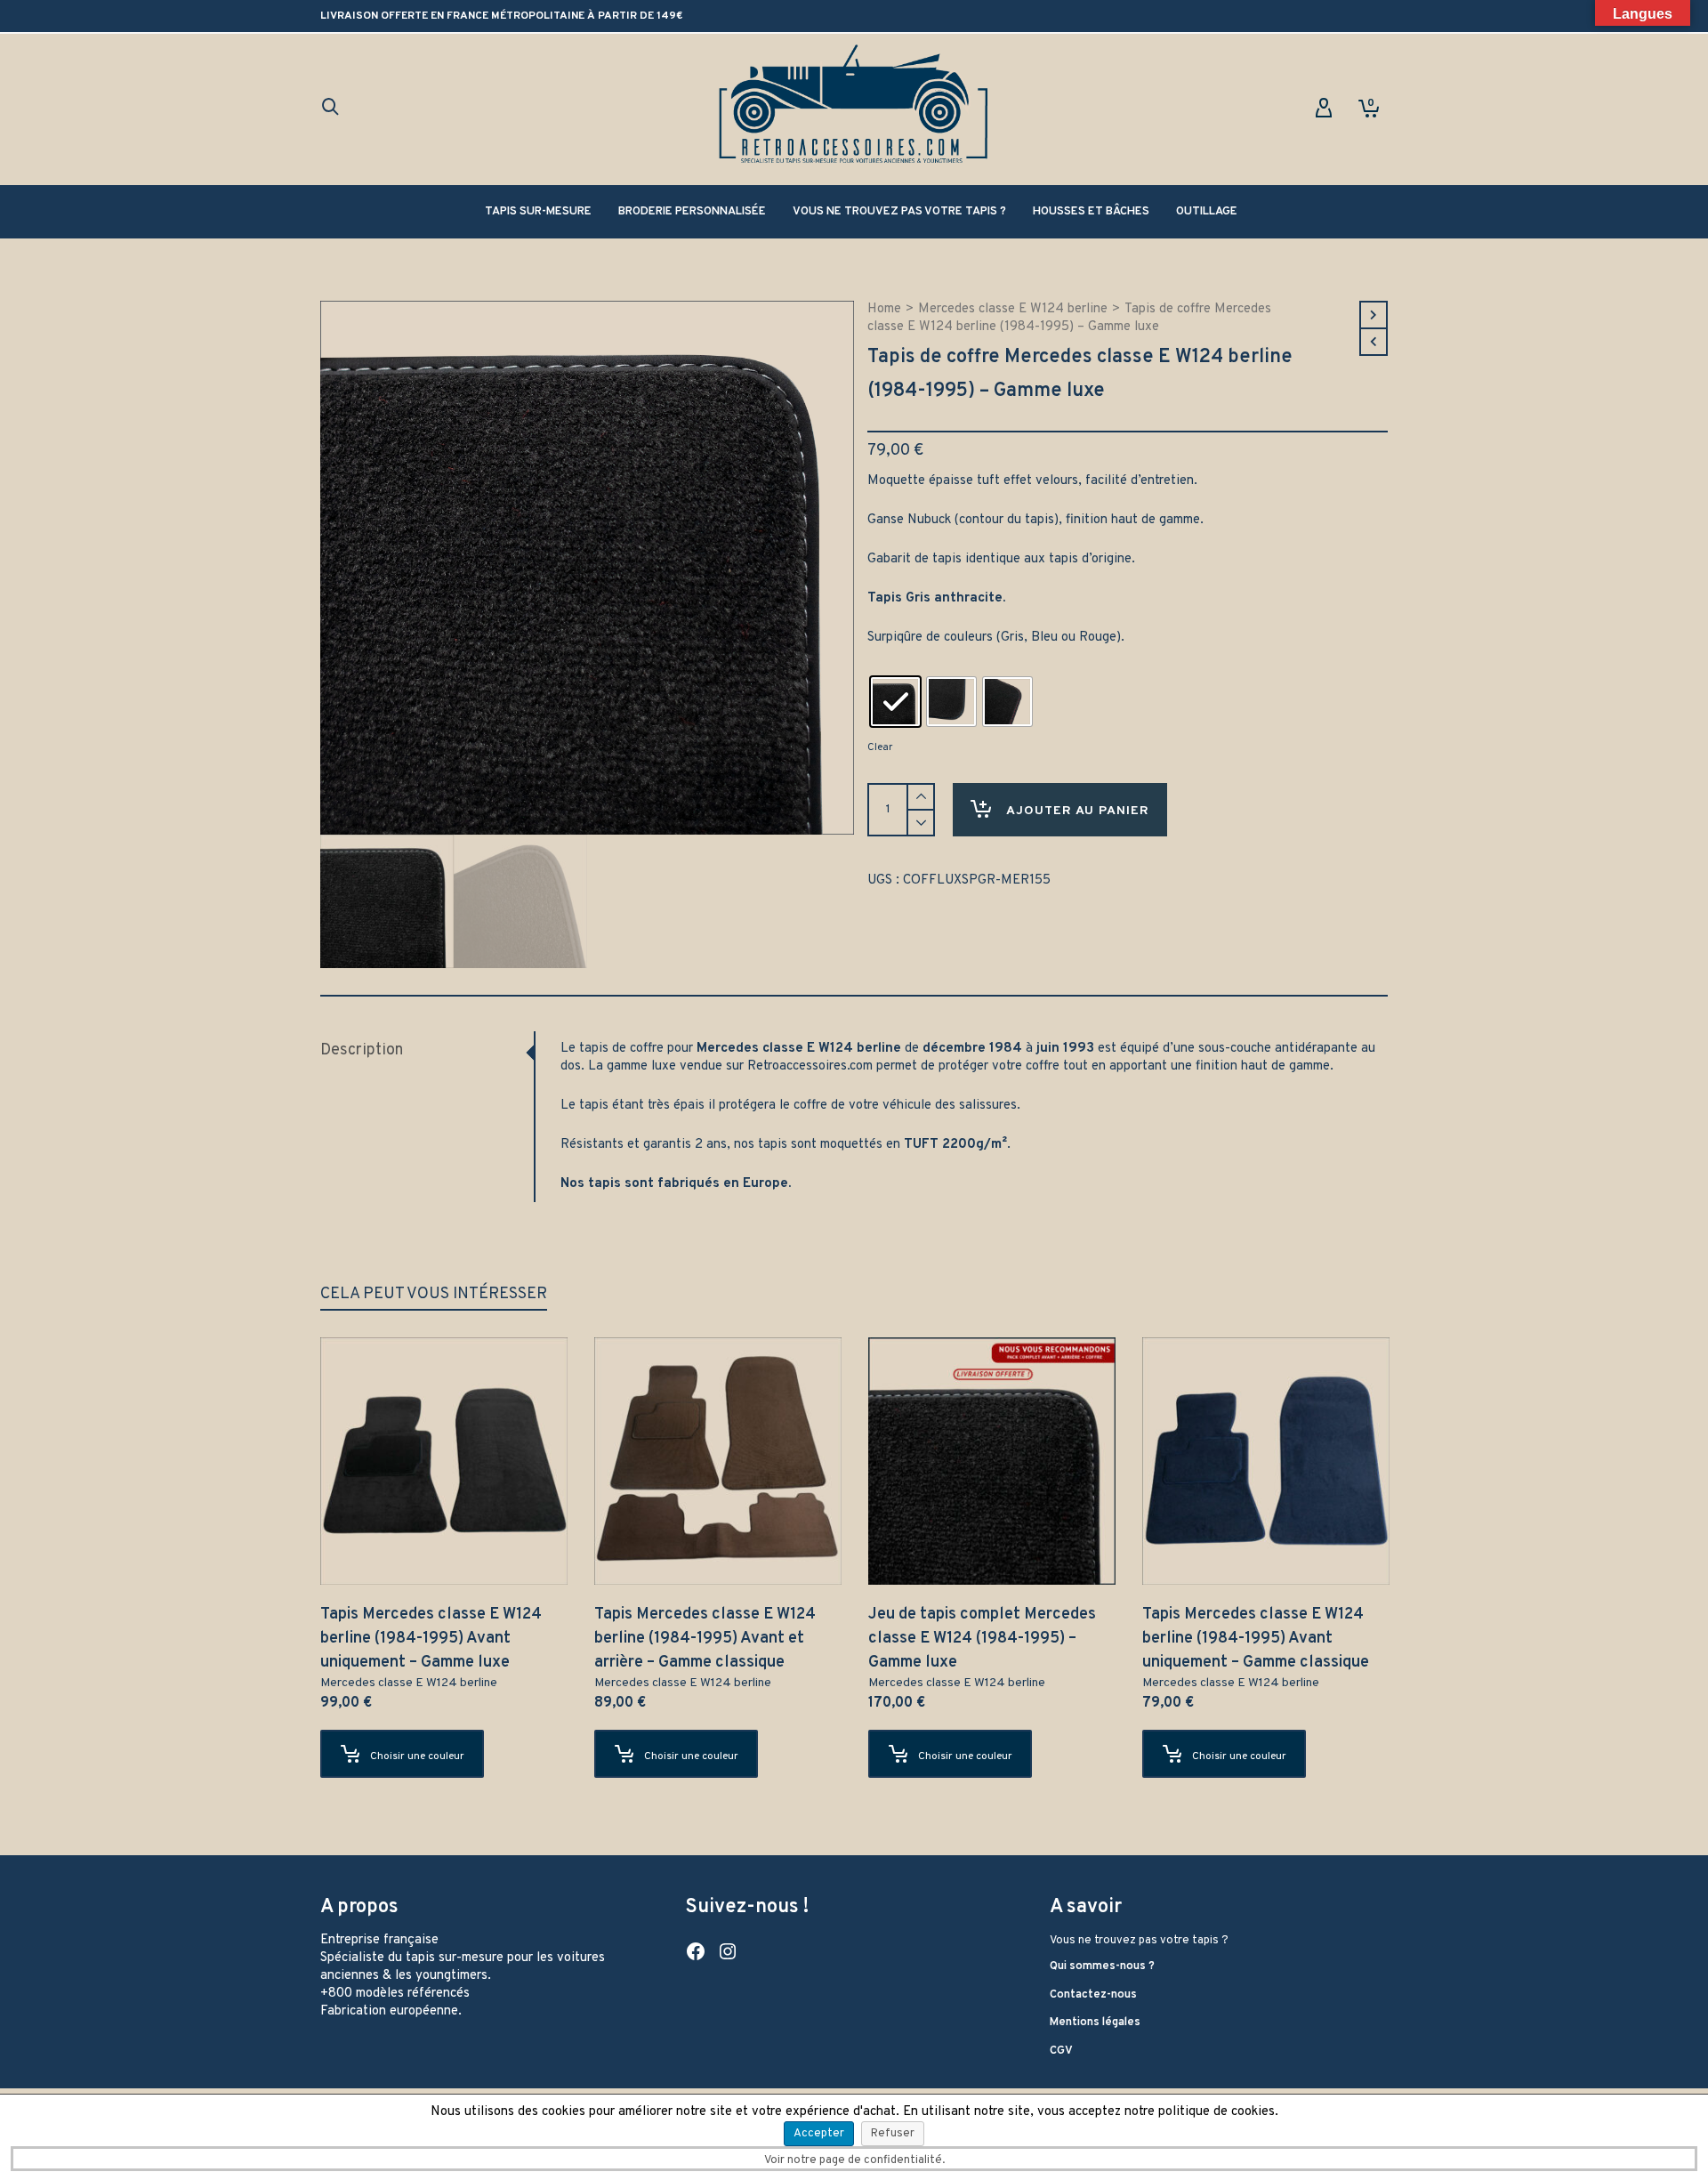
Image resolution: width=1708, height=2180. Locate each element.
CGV (1061, 2051)
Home (884, 309)
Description (362, 1050)
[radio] (895, 702)
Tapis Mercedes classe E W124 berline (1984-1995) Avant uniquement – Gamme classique (1256, 1639)
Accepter (819, 2134)
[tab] (427, 1051)
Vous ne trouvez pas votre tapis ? (1139, 1941)
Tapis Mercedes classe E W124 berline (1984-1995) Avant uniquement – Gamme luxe (431, 1639)
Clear (880, 747)
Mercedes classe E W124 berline (1013, 309)
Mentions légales (1095, 2023)
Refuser (893, 2134)
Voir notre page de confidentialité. (854, 2160)
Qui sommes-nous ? (1102, 1966)
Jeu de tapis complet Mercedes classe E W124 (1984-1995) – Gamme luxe (982, 1639)
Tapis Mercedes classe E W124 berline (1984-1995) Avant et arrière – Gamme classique (705, 1639)
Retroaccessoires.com (810, 1066)
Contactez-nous (1093, 1995)
